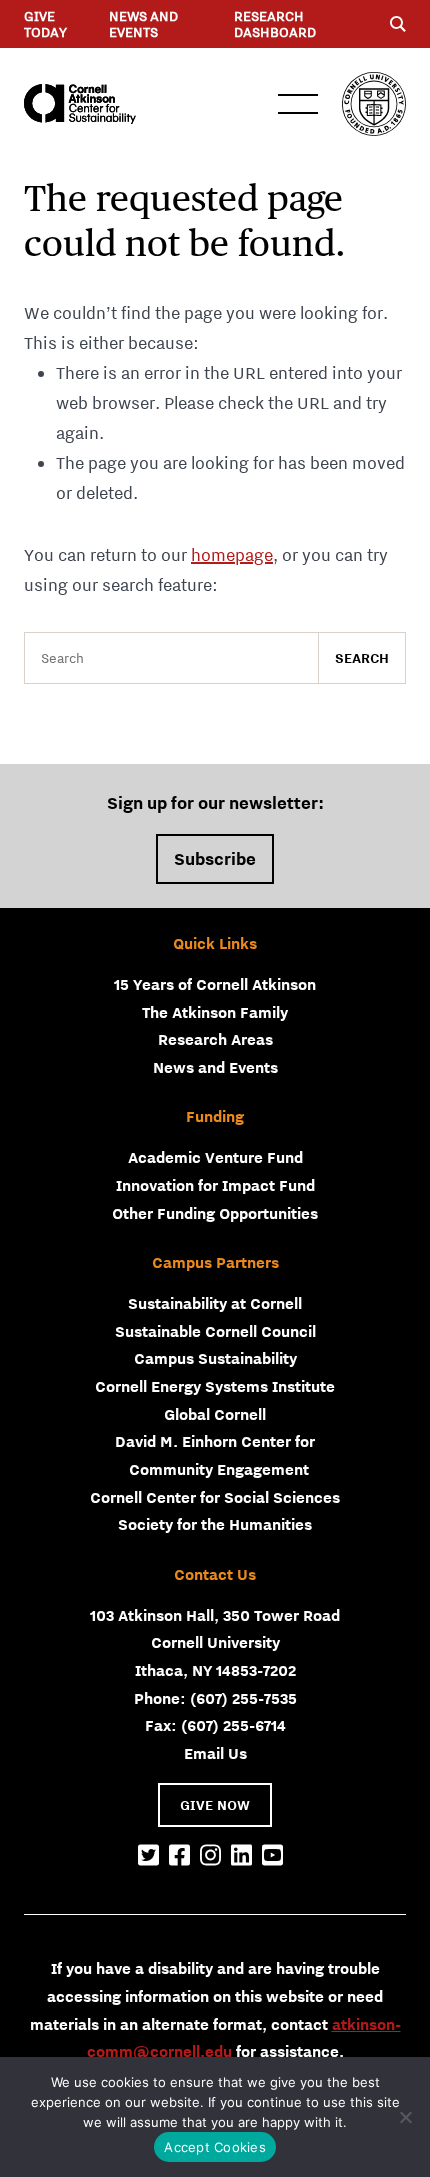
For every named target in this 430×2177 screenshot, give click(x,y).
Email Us (215, 1753)
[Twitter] (148, 1856)
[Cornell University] (374, 104)
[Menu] (398, 24)
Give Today (45, 24)
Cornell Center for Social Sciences (215, 1497)
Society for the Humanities (215, 1524)
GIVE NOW (215, 1805)
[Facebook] (179, 1856)
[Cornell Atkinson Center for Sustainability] (80, 104)
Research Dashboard (275, 24)
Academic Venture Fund (215, 1157)
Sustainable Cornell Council (215, 1331)
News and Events (143, 24)
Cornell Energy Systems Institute (215, 1386)
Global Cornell (215, 1414)
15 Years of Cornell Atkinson (215, 984)
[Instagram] (210, 1856)
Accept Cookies (215, 2147)
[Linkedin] (241, 1856)
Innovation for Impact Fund (215, 1185)
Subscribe (215, 859)
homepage (232, 555)
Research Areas (215, 1039)
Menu (298, 104)
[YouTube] (272, 1856)
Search (362, 658)
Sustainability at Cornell (215, 1303)
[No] (405, 2117)
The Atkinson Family (215, 1012)
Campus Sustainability (215, 1358)
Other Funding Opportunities (215, 1213)
